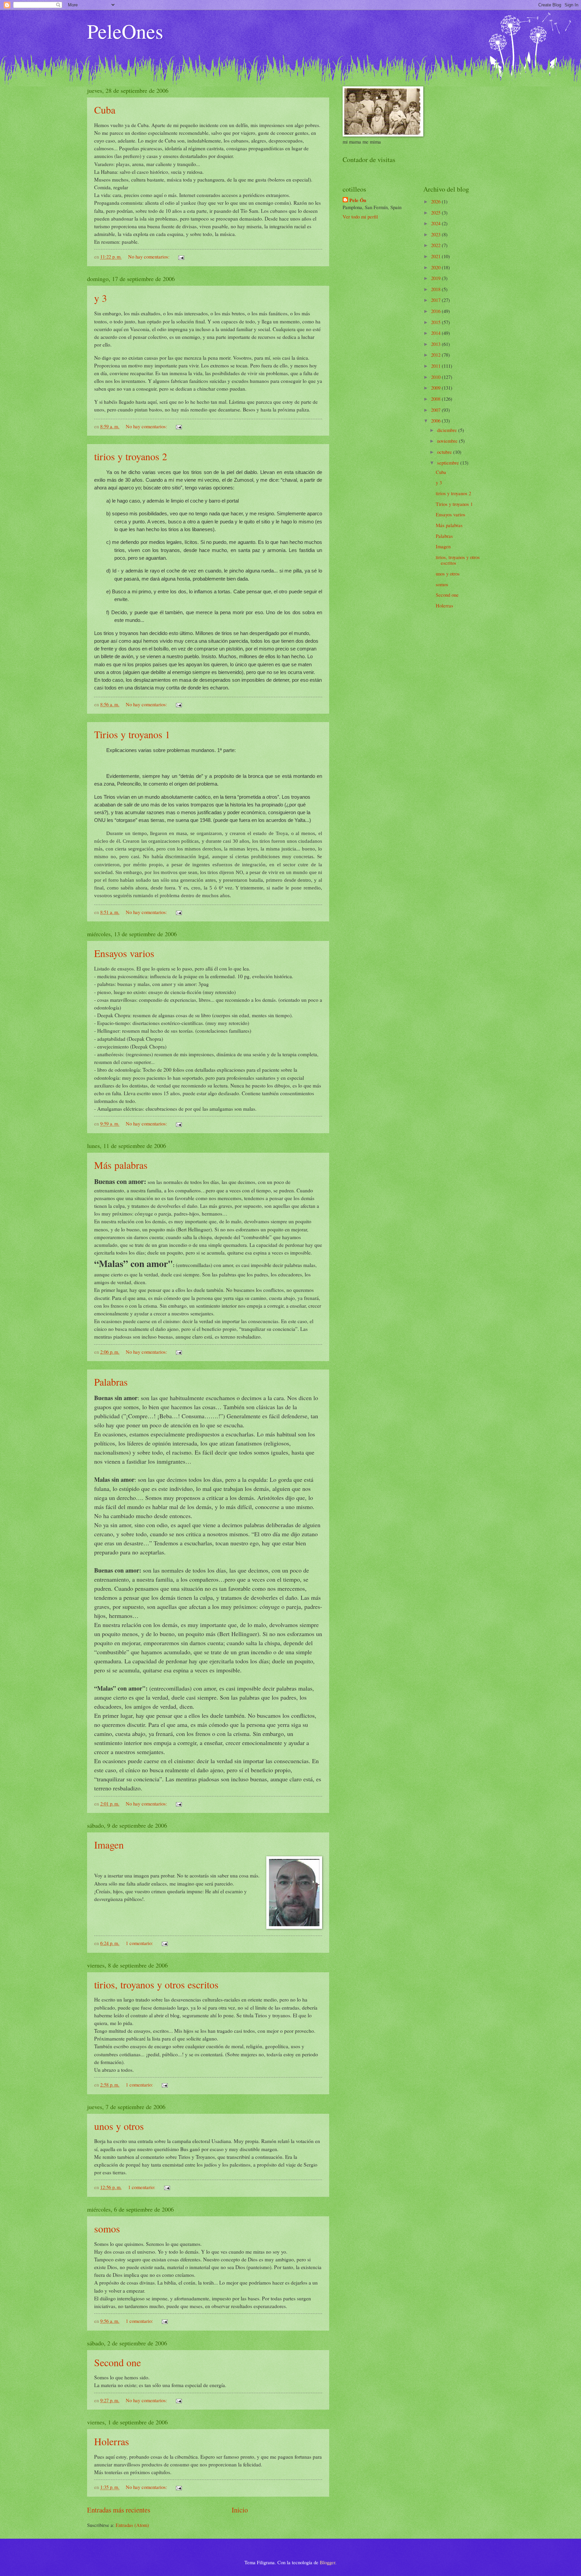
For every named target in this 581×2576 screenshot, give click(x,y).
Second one (118, 2362)
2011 (436, 366)
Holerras (112, 2441)
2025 (436, 212)
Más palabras (121, 1165)
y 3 (101, 298)
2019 (436, 278)
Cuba (105, 110)
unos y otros (119, 2126)
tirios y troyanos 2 (131, 456)
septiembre (449, 463)
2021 (436, 256)
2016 (436, 311)
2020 (436, 267)
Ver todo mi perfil (360, 216)
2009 (436, 388)
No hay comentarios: (149, 256)
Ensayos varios (124, 953)
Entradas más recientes (119, 2510)
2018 (436, 289)
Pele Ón (358, 200)
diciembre (448, 430)
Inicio (240, 2510)
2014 (436, 333)
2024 (436, 223)
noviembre (448, 441)
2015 (436, 322)
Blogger (327, 2562)
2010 (436, 377)
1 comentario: (140, 1943)
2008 (436, 399)
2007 (436, 410)
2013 (436, 344)
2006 (436, 421)
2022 (436, 245)
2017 (436, 300)
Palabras (111, 1382)
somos (107, 2228)
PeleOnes (125, 31)
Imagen (109, 1845)
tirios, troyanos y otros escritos (156, 1984)
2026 (436, 201)
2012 (436, 355)
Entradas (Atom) (132, 2525)
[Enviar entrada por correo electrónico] (180, 256)
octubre (445, 452)
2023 (436, 234)
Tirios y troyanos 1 (132, 734)
